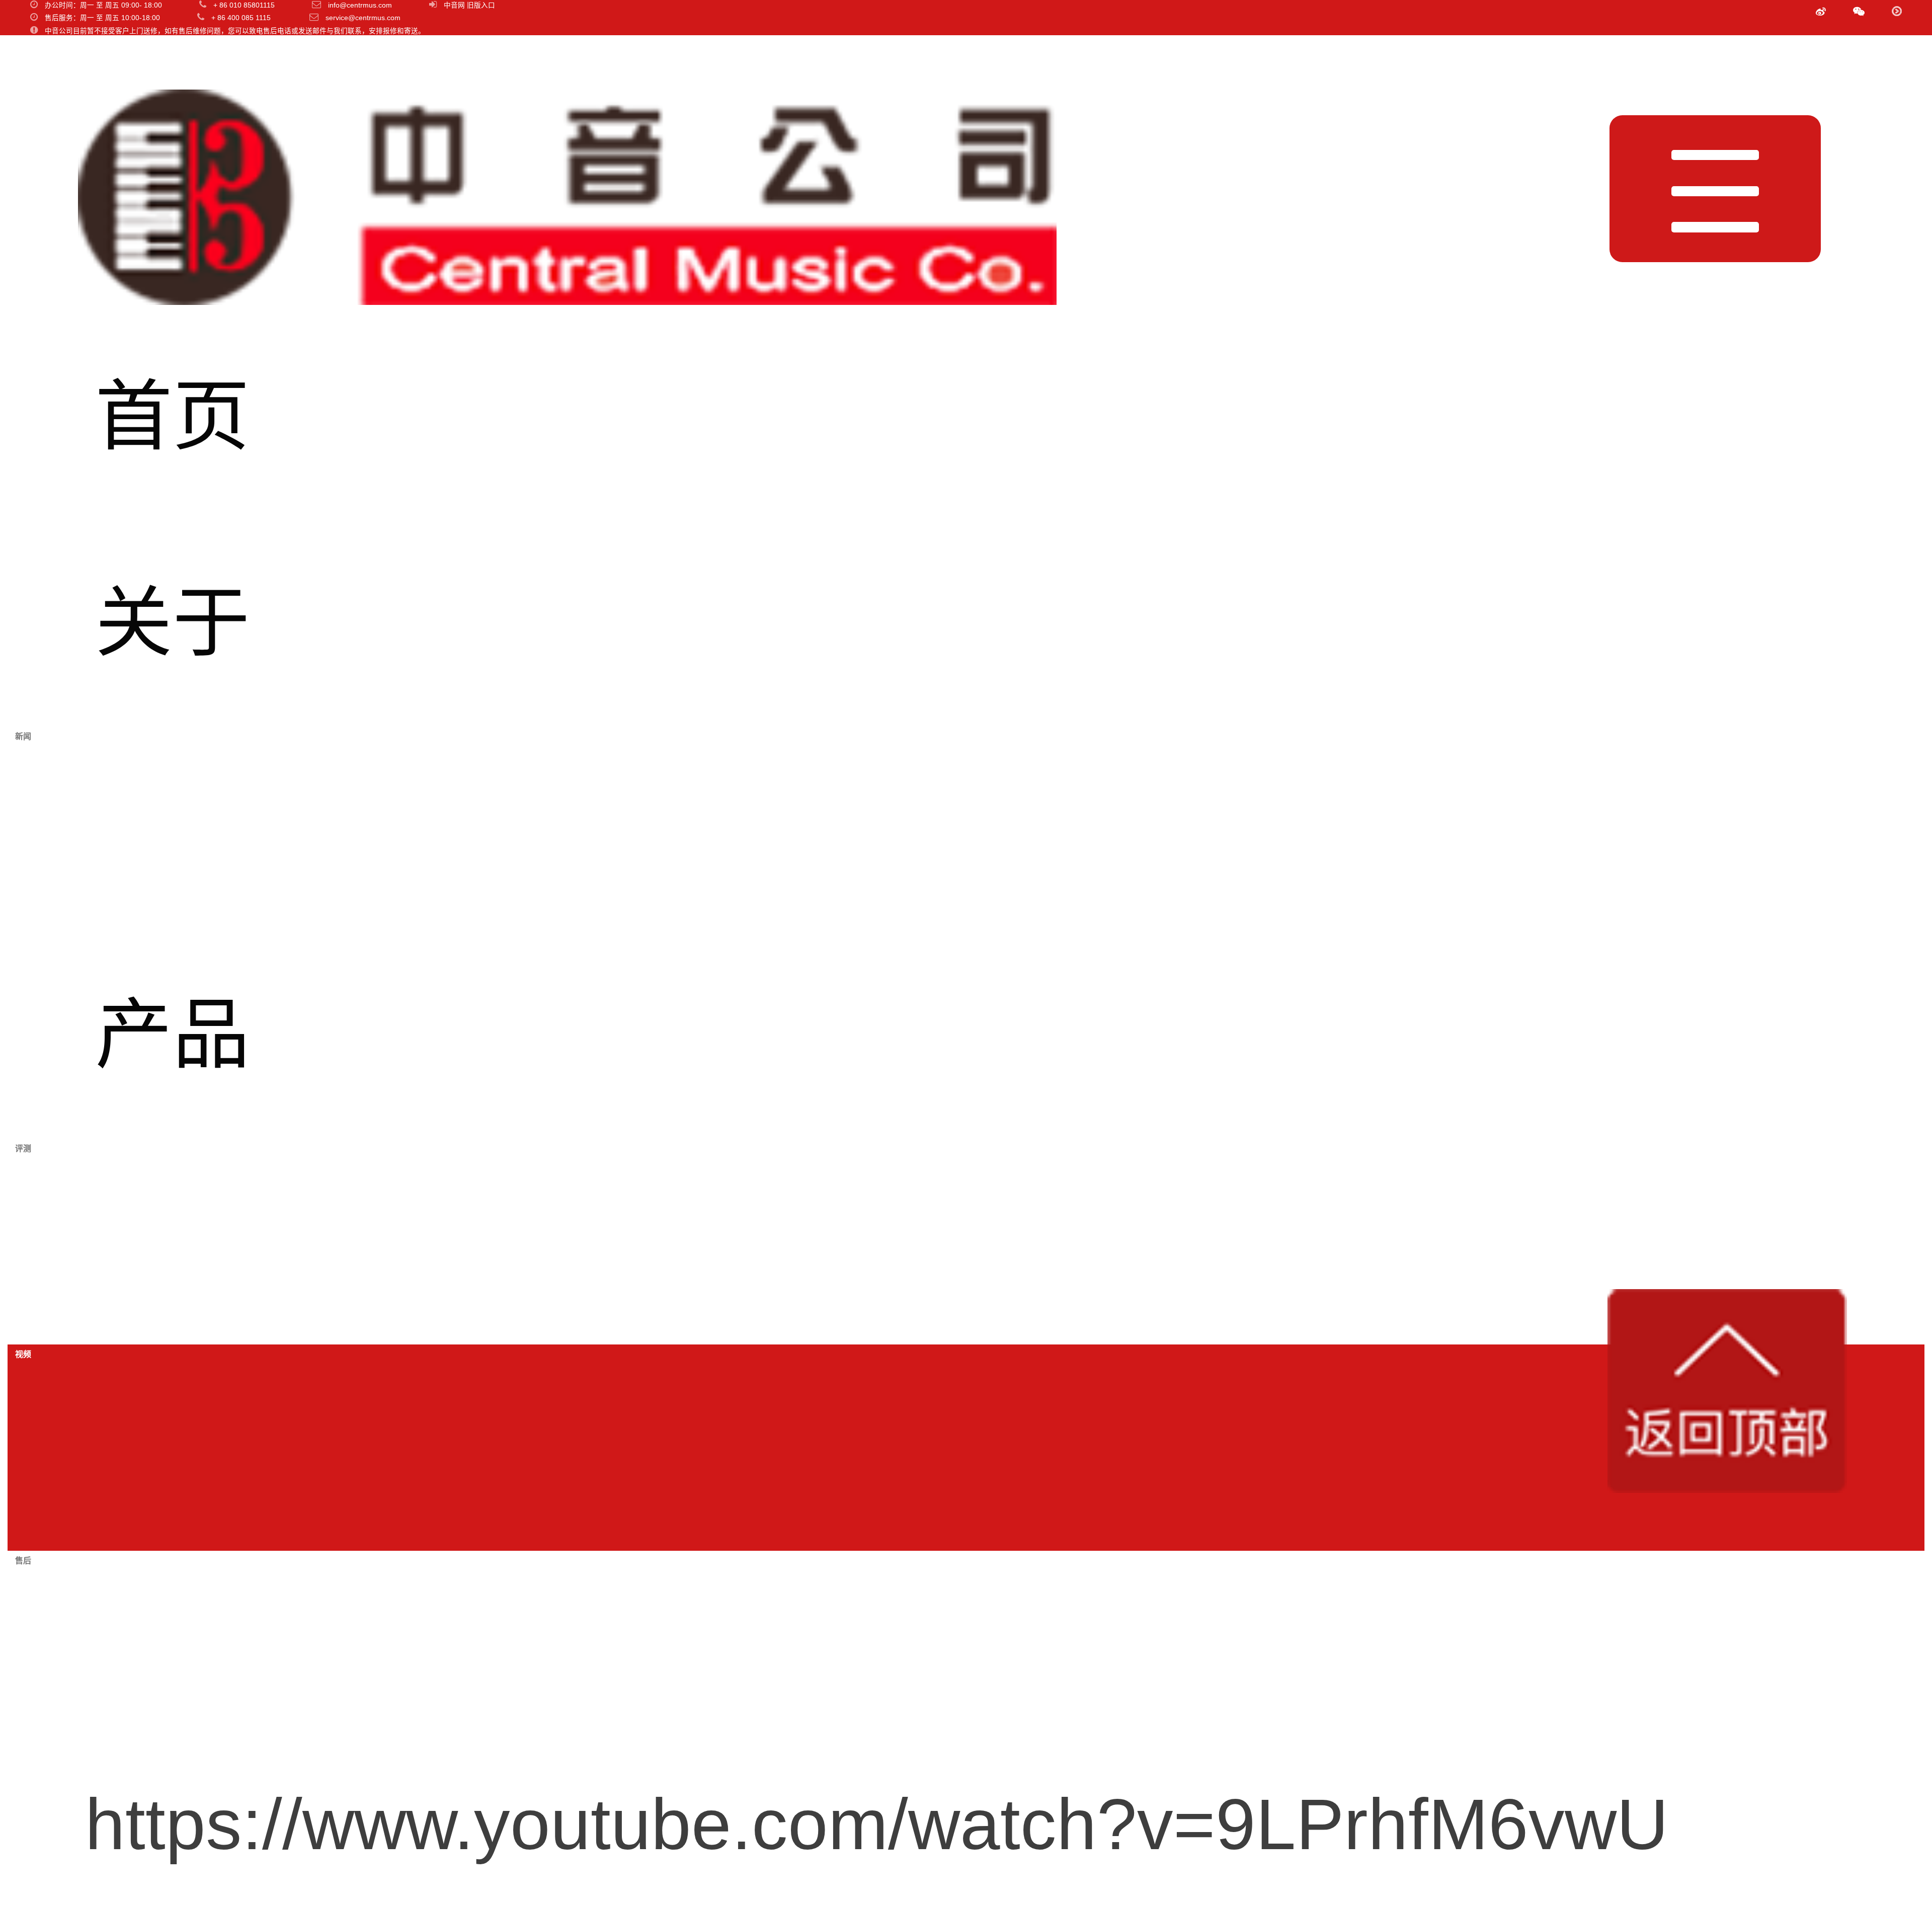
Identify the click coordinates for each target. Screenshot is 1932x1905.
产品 (173, 1035)
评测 (173, 1241)
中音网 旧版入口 (469, 5)
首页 (173, 417)
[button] (1859, 12)
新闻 (173, 829)
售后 (173, 1653)
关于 (173, 623)
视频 (173, 1447)
